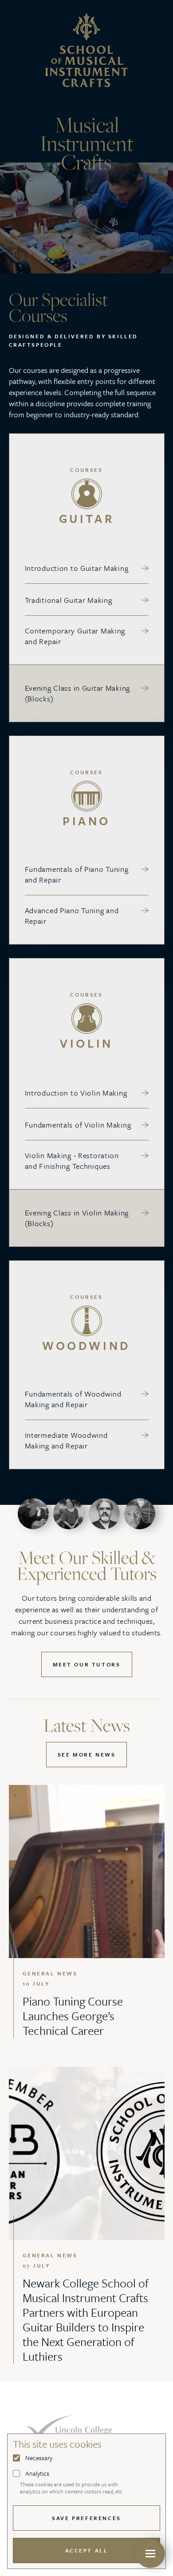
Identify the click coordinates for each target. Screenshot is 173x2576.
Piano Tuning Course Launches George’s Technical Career (73, 2016)
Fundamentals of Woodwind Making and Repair (73, 1399)
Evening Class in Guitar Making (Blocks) (78, 693)
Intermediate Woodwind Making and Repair (66, 1440)
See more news (87, 1754)
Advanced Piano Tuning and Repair (72, 916)
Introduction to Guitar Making (77, 568)
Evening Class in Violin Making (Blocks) (77, 1218)
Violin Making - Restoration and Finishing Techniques (72, 1161)
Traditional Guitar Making (69, 600)
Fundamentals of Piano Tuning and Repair (77, 874)
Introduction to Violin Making (76, 1093)
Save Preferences (86, 2518)
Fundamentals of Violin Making (78, 1125)
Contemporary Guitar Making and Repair (75, 636)
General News (50, 1973)
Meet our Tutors (87, 1664)
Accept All (87, 2550)
